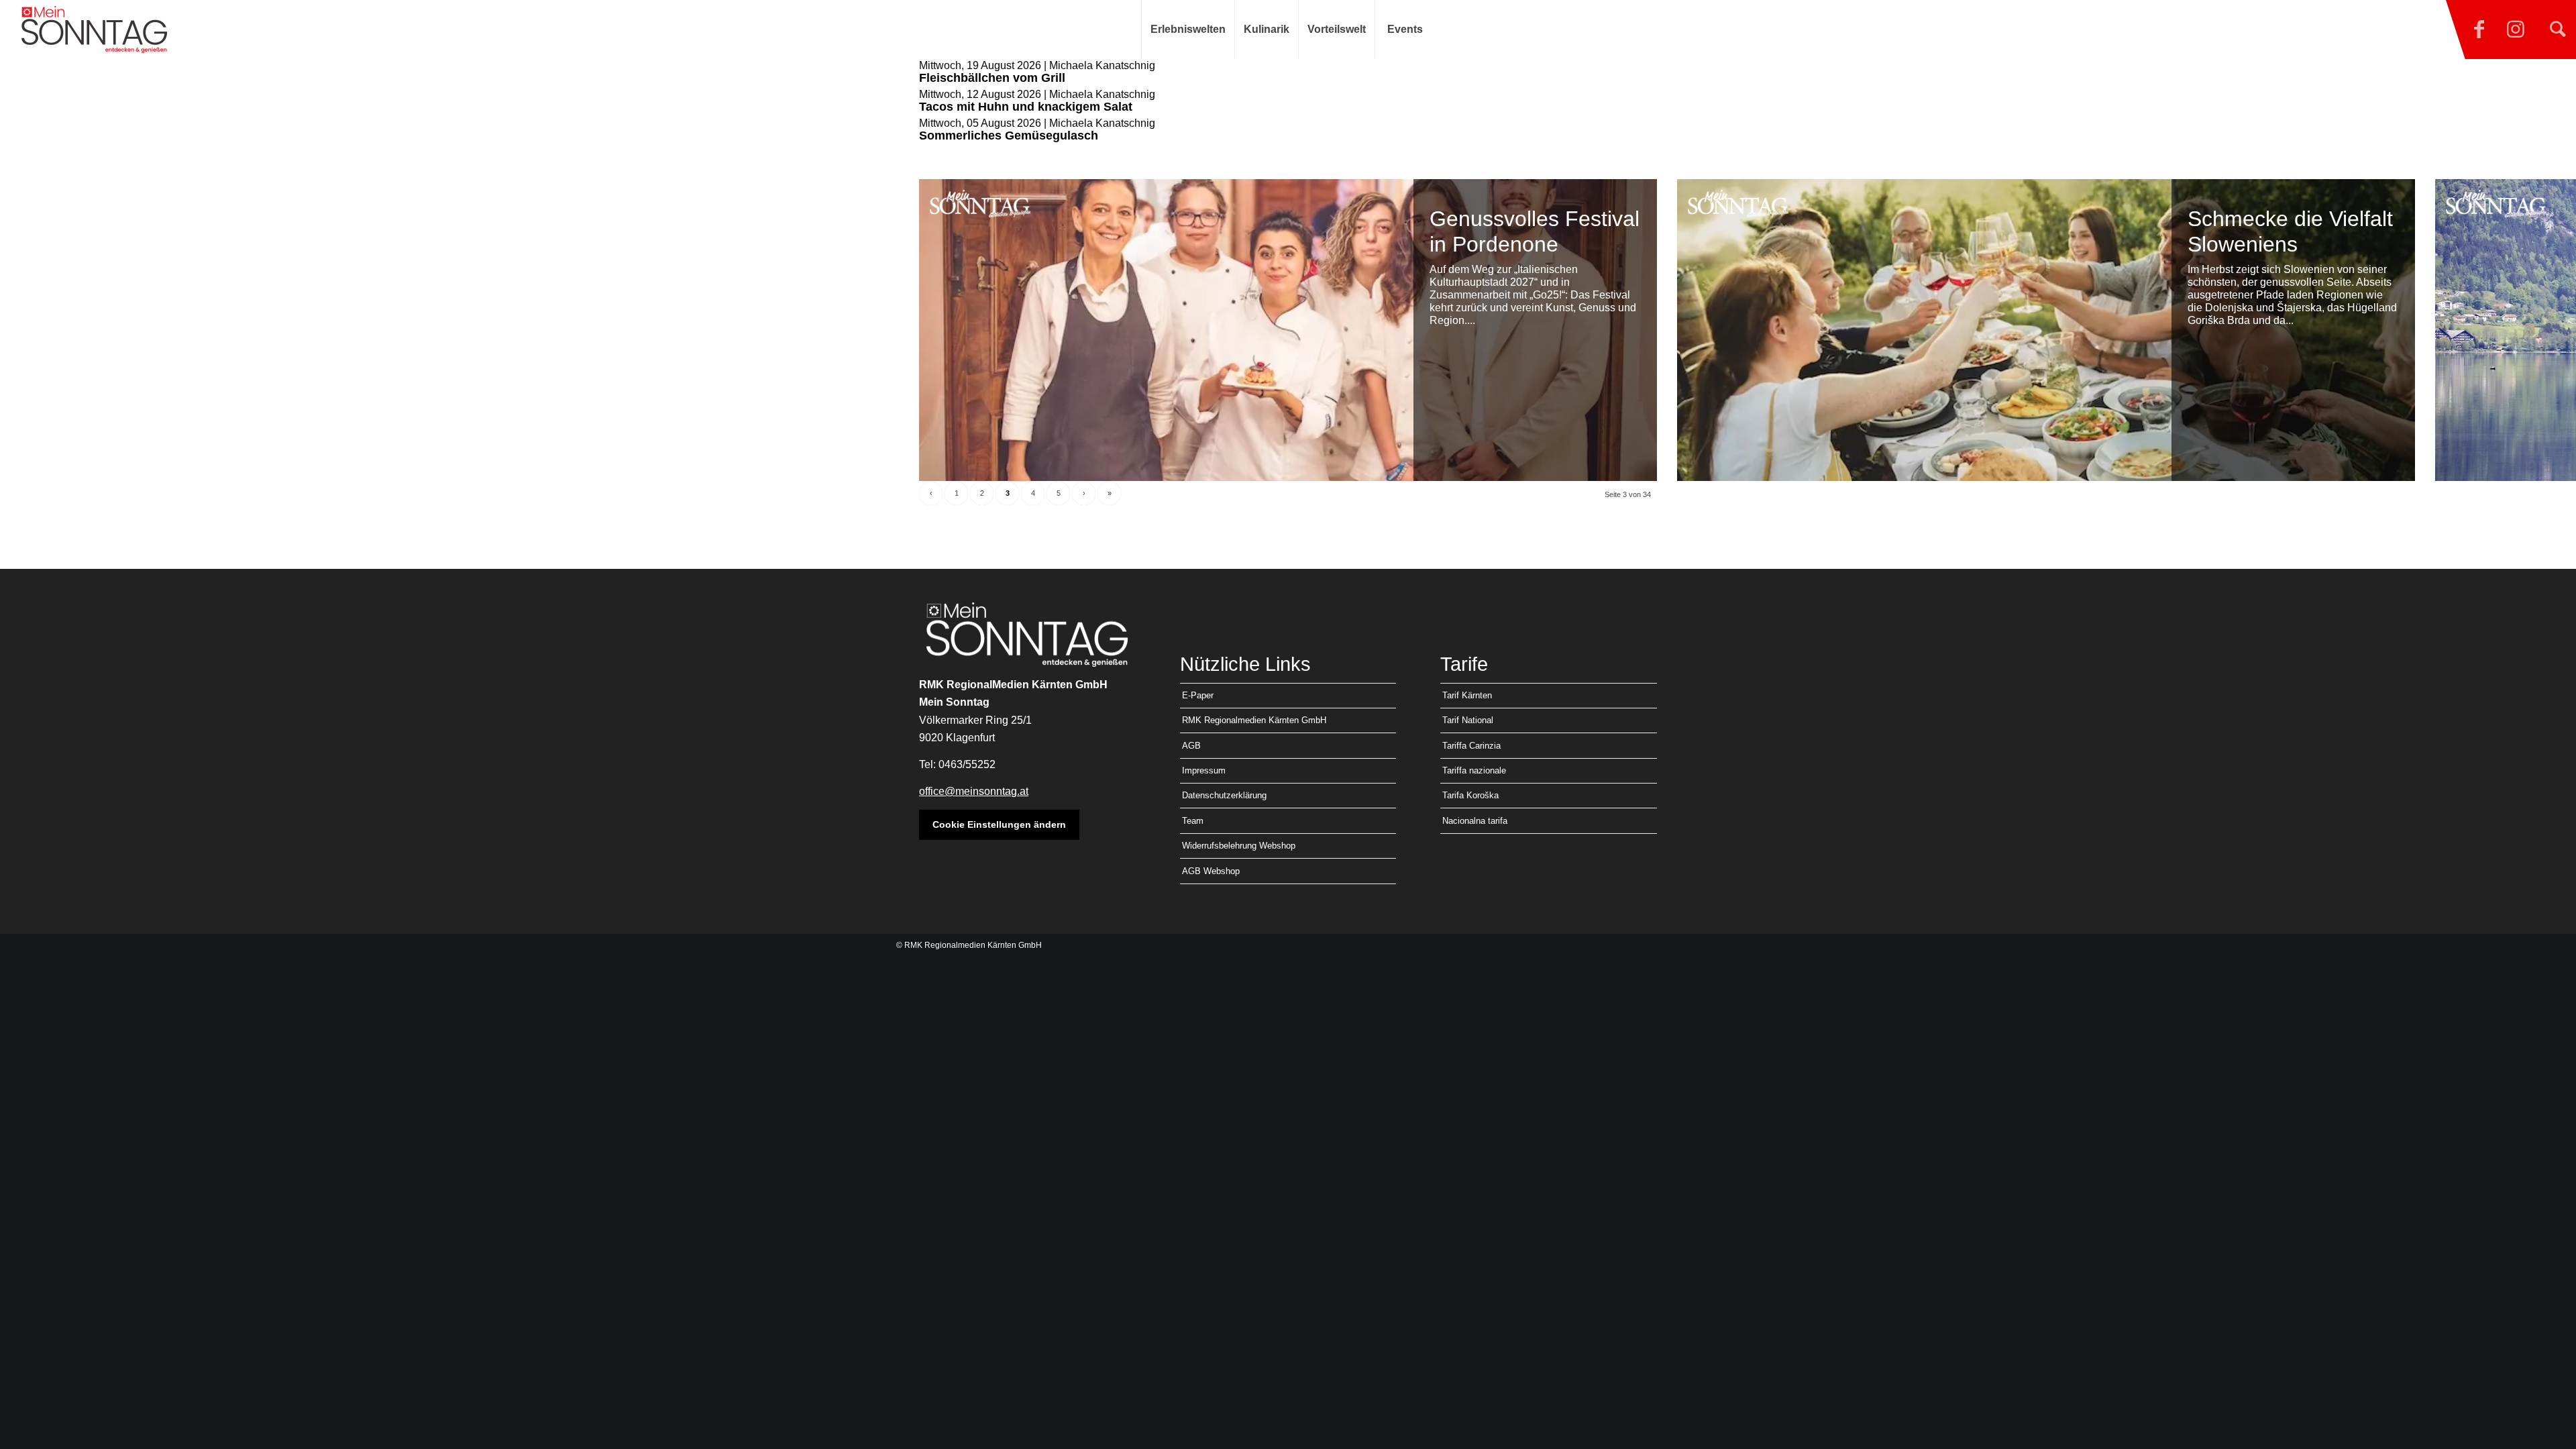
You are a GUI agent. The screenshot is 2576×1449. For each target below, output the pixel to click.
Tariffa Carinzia (1471, 746)
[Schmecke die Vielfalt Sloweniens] (2046, 330)
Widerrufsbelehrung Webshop (1239, 846)
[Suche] (2558, 30)
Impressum (1204, 770)
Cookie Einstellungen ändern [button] (999, 824)
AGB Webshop (1211, 871)
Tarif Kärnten (1467, 695)
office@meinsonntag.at (974, 791)
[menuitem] (1188, 30)
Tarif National (1468, 720)
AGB (1191, 746)
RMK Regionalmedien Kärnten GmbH (1254, 720)
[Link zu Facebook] (2479, 30)
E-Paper (1198, 695)
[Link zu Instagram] (2516, 30)
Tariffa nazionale (1474, 770)
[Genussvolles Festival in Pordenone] (1288, 330)
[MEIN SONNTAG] (94, 30)
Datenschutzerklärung (1224, 795)
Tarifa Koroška (1470, 795)
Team (1193, 821)
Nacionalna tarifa (1475, 821)
